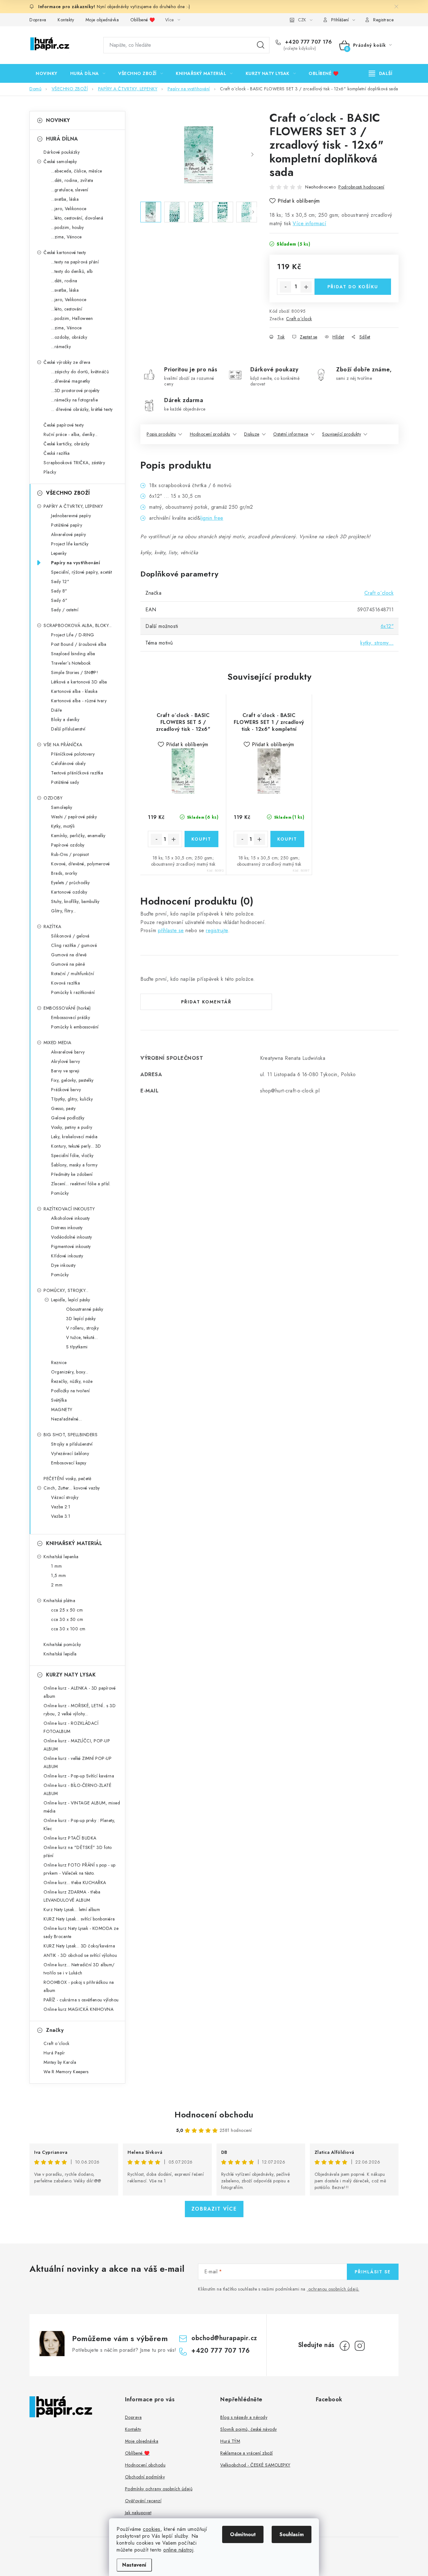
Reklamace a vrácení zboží (247, 2453)
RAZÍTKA (52, 927)
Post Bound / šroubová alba (79, 644)
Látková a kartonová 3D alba (79, 682)
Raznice (59, 1362)
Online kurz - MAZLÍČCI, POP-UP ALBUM (77, 1745)
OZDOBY (53, 798)
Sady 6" (59, 600)
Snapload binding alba (73, 654)
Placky (50, 472)
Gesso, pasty (63, 1108)
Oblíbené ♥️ (143, 20)
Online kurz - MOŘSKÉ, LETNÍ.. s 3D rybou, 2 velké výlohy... (80, 1710)
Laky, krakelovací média (74, 1137)
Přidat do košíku (353, 287)
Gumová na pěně (68, 964)
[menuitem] (47, 73)
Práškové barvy (66, 1090)
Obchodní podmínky (145, 2477)
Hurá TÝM (230, 2441)
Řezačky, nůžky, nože (72, 1381)
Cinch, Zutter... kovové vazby (72, 1488)
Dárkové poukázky (62, 152)
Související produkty (342, 434)
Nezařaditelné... (66, 1419)
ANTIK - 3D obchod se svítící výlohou (80, 1955)
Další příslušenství (68, 729)
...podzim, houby (67, 227)
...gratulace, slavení (70, 190)
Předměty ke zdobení (72, 1174)
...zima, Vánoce (66, 237)
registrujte (217, 930)
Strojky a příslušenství (72, 1444)
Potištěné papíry (67, 525)
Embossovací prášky (70, 1017)
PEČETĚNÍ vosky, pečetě (67, 1479)
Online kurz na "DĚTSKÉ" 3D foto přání (78, 1851)
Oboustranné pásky (85, 1309)
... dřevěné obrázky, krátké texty (82, 409)
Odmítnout (243, 2534)
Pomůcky (60, 1193)
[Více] (381, 73)
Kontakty (66, 20)
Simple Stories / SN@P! (75, 672)
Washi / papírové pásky (74, 817)
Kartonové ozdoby (69, 892)
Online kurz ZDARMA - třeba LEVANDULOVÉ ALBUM (72, 1896)
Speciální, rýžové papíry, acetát (81, 572)
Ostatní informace (291, 434)
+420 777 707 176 (308, 42)
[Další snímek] (252, 155)
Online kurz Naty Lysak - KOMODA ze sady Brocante (81, 1932)
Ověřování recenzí (143, 2501)
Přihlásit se (373, 2272)
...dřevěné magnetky (71, 381)
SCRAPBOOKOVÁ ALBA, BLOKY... (78, 625)
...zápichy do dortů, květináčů (80, 372)
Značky (55, 2030)
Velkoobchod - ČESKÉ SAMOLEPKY (255, 2465)
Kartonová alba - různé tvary (79, 701)
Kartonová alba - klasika (74, 691)
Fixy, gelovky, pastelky (72, 1080)
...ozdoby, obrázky (69, 337)
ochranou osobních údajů (333, 2289)
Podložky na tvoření (70, 1391)
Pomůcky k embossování (75, 1027)
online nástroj (178, 2550)
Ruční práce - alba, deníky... (71, 434)
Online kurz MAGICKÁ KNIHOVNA (78, 2009)
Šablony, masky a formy (74, 1165)
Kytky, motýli (63, 826)
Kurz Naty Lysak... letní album (72, 1909)
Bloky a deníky (65, 720)
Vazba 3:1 (61, 1516)
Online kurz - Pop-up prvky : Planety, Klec (79, 1824)
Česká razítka (57, 453)
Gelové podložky (68, 1118)
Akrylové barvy (65, 1061)
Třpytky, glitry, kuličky (72, 1099)
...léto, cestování (67, 309)
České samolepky (60, 162)
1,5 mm (58, 1575)
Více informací (309, 223)
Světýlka (59, 1400)
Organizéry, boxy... (70, 1372)
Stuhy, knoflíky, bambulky (75, 901)
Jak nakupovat (138, 2513)
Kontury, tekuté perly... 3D (76, 1146)
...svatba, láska (65, 199)
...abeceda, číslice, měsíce (77, 171)
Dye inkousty (63, 1265)
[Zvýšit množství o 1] (306, 287)
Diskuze (252, 434)
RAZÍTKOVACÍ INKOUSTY (69, 1209)
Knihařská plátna (59, 1601)
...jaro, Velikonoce (69, 209)
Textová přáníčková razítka (77, 773)
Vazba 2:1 (61, 1507)
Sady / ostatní (65, 610)
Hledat (261, 45)
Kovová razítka (65, 983)
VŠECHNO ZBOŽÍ (68, 493)
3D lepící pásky (81, 1319)
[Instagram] (360, 2346)
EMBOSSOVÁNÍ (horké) (67, 1008)
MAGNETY (62, 1410)
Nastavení (134, 2565)
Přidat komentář (206, 1002)
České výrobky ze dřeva (67, 362)
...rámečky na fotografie (74, 400)
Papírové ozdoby (68, 845)
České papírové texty (64, 425)
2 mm (57, 1585)
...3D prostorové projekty (75, 390)
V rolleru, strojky (82, 1328)
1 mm (56, 1566)
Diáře (57, 710)
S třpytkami (77, 1347)
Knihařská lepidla (60, 1654)
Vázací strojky (65, 1497)
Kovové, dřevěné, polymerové (81, 864)
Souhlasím (292, 2534)
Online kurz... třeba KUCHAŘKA (75, 1883)
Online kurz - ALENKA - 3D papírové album (80, 1692)
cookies (152, 2529)
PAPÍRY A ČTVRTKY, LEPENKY (73, 506)
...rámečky (61, 347)
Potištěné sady (65, 782)
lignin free (212, 518)
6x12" (387, 626)
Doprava (38, 20)
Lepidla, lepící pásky (71, 1300)
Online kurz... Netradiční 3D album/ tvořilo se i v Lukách (79, 1969)
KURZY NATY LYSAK (71, 1675)
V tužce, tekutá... (82, 1337)
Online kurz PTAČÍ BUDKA (70, 1838)
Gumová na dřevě (69, 955)
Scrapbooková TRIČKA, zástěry (74, 463)
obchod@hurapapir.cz (224, 2338)
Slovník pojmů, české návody (249, 2429)
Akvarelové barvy (68, 1052)
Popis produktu (161, 434)
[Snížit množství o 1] (285, 287)
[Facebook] (345, 2346)
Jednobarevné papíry (71, 516)
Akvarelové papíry (69, 534)
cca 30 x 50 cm (67, 1619)
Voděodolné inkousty (72, 1237)
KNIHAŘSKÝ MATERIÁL (74, 1543)
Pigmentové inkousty (71, 1246)
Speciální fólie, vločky (72, 1155)
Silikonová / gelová (70, 936)
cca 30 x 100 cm (68, 1629)
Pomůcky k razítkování (73, 992)
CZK (302, 20)
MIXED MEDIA (57, 1043)
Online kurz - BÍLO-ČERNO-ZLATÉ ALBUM (77, 1789)
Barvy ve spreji (65, 1071)
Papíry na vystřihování (76, 563)
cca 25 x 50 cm (67, 1610)
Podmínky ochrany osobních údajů (159, 2489)
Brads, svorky (64, 873)
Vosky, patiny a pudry (72, 1127)
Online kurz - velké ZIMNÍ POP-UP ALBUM (78, 1762)
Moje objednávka (102, 20)
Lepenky (59, 553)
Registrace (383, 20)
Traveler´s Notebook (71, 663)
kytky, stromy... (377, 643)
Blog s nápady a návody (244, 2417)
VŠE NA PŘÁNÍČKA (63, 745)
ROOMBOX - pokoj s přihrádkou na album (79, 1986)
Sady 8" (59, 591)
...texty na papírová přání (75, 262)
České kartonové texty (65, 252)
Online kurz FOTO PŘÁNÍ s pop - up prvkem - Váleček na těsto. (80, 1869)
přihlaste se (171, 930)
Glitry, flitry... (64, 911)
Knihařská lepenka (61, 1557)
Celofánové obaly (68, 763)
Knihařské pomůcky (62, 1644)
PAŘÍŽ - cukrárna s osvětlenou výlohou (81, 2000)
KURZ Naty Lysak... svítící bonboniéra (79, 1919)
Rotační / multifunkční (73, 974)
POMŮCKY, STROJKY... (66, 1290)
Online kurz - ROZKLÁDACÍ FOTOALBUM (71, 1727)
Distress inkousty (67, 1228)
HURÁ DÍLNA (62, 139)
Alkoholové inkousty (70, 1218)
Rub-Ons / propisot (70, 854)
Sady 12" (60, 582)
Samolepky (62, 807)
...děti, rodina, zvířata (72, 180)
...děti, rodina (64, 281)
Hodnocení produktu (210, 434)
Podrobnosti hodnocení (361, 187)
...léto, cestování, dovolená (77, 218)
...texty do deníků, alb (72, 271)
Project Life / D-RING (73, 635)
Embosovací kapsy (69, 1463)
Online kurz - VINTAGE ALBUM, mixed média (82, 1807)
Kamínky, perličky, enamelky (78, 836)
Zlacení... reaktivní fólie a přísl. (81, 1184)
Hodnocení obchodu (214, 2115)
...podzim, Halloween (72, 318)
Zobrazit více (214, 2209)
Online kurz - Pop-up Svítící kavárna (79, 1776)
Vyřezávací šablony (70, 1453)
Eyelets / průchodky (70, 883)
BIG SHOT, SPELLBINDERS (70, 1435)
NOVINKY (58, 120)
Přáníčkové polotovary (73, 754)
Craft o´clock (299, 319)
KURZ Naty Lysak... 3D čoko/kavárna (79, 1946)
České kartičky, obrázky (67, 444)
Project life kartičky (70, 544)
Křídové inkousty (67, 1256)
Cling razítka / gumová (74, 945)
